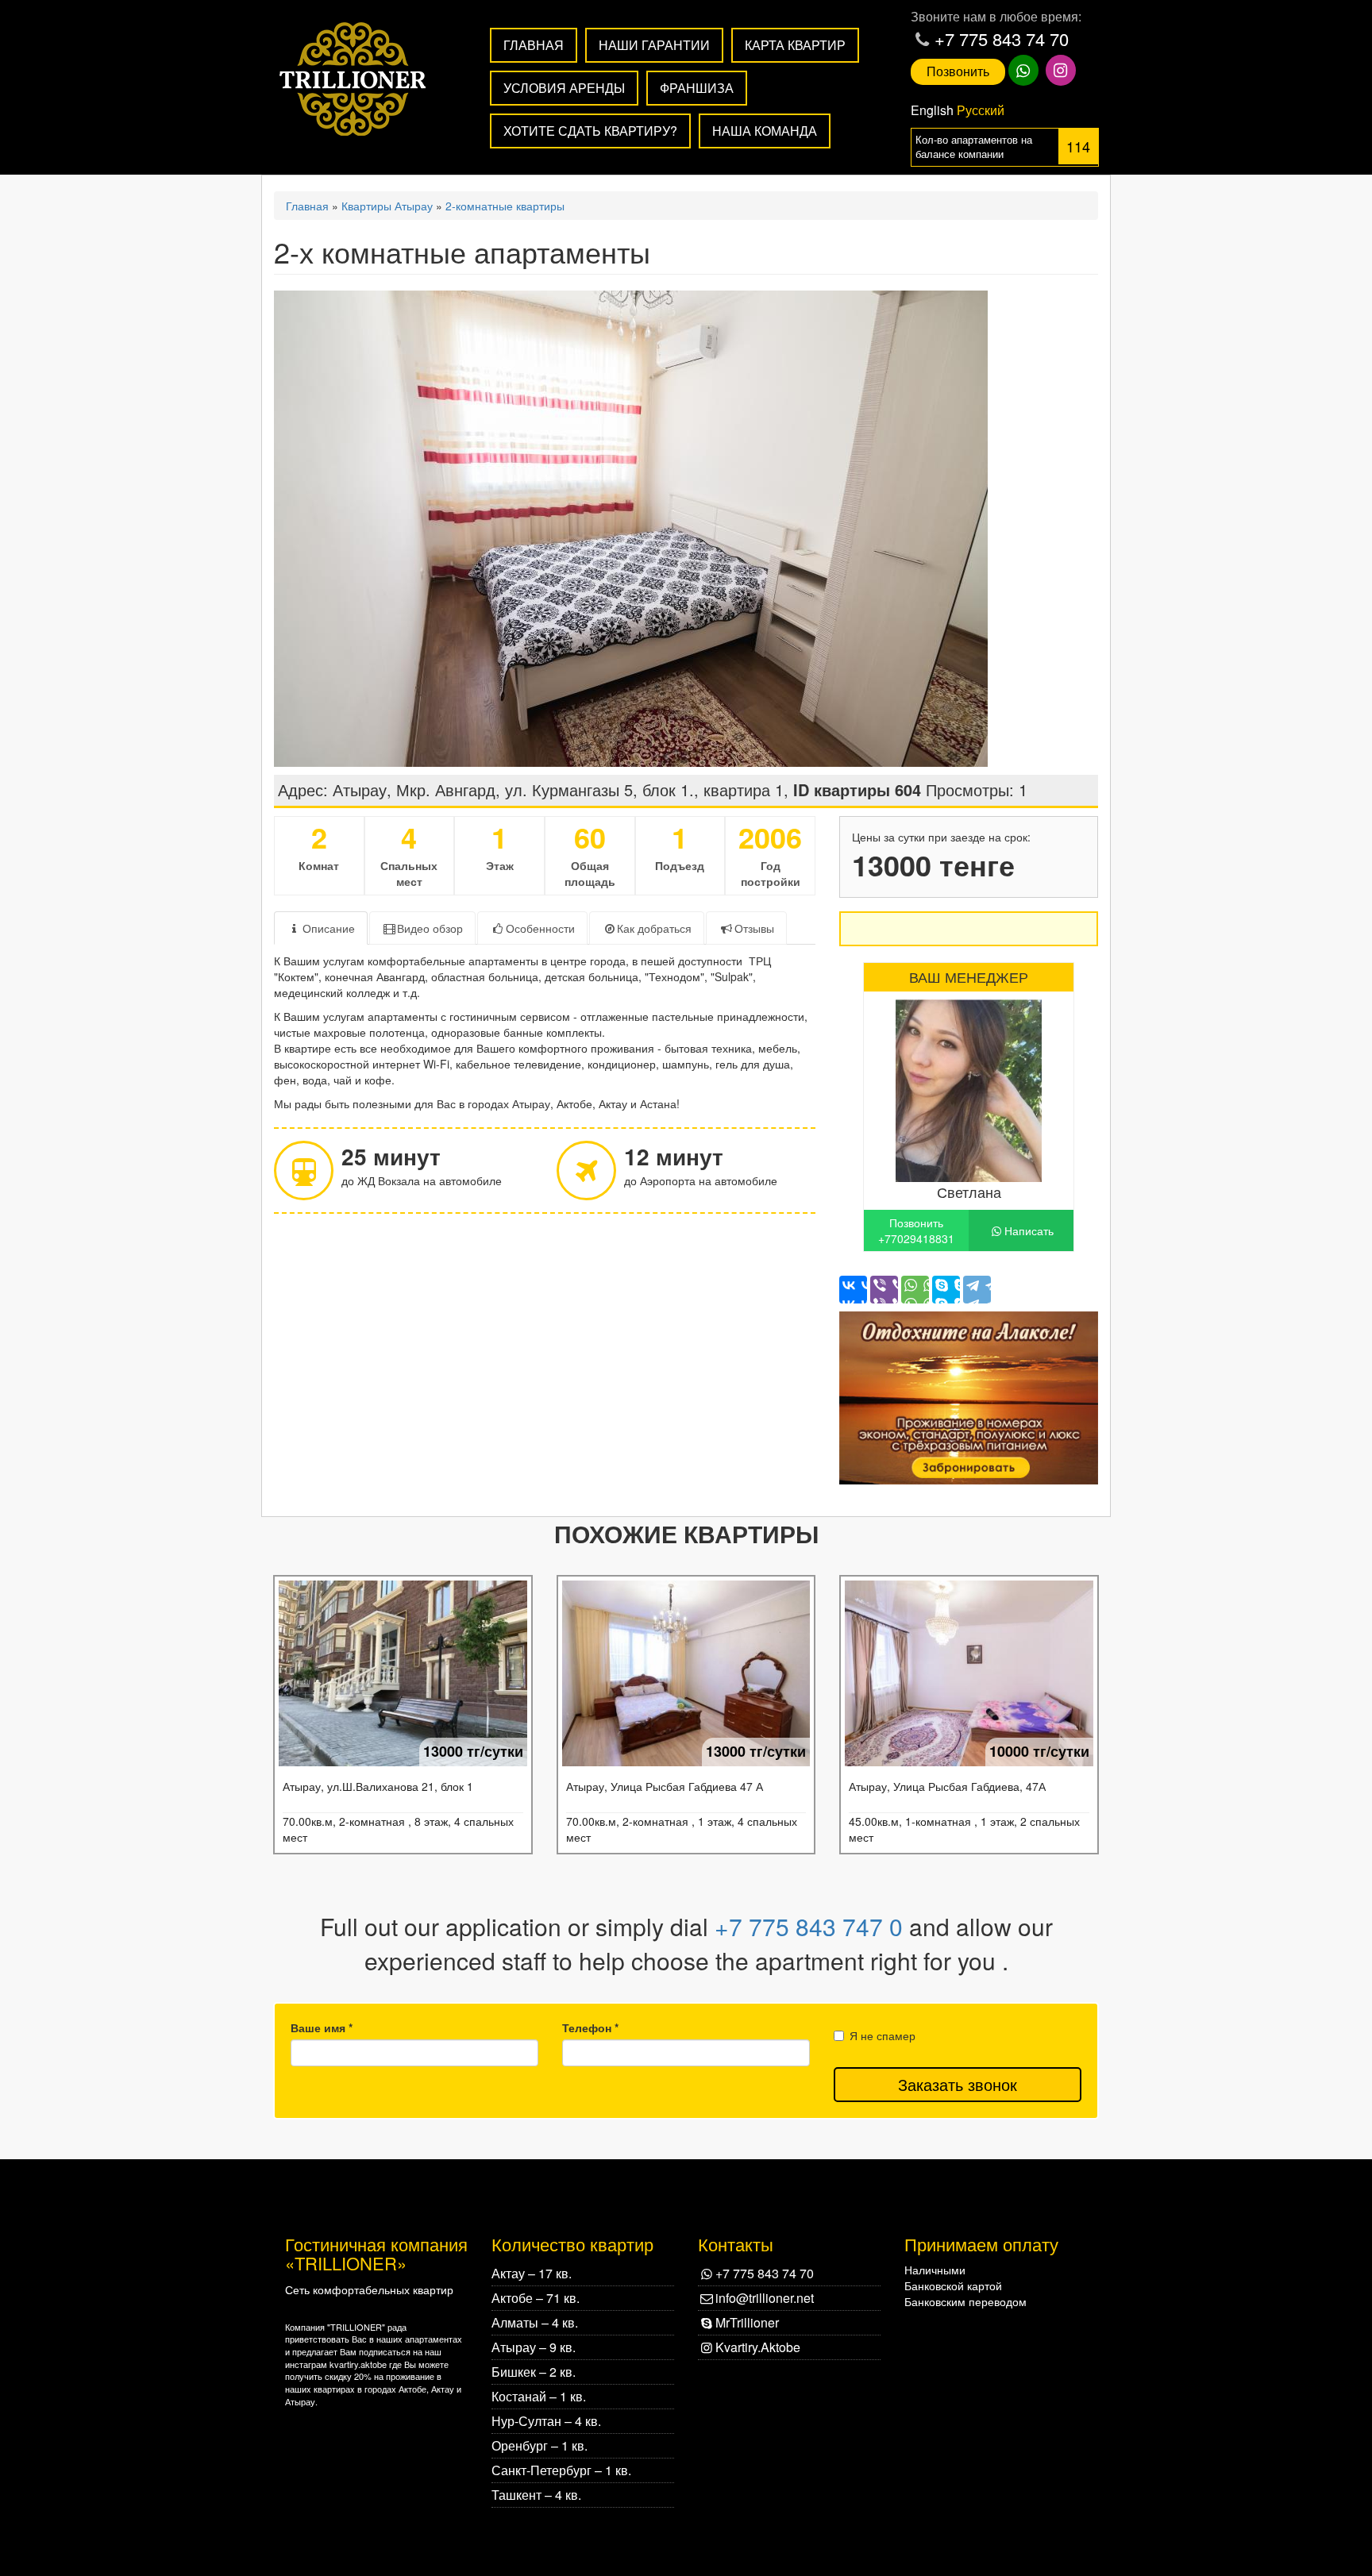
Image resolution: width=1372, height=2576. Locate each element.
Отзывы (754, 928)
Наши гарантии (654, 45)
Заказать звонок (958, 2084)
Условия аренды (564, 88)
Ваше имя (322, 2027)
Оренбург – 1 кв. (540, 2445)
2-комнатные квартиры (505, 206)
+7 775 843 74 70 (1002, 39)
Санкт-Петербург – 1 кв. (561, 2470)
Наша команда (765, 131)
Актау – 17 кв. (532, 2273)
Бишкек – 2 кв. (534, 2372)
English (932, 110)
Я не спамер (883, 2035)
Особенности (540, 928)
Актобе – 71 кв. (536, 2298)
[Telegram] (977, 1290)
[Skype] (946, 1290)
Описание (329, 928)
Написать (1029, 1230)
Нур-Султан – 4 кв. (546, 2421)
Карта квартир (795, 45)
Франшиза (697, 88)
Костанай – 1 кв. (539, 2396)
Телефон (590, 2027)
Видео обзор (430, 928)
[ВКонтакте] (853, 1290)
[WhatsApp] (915, 1290)
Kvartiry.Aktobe (758, 2347)
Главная (534, 45)
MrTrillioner (747, 2322)
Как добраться (654, 928)
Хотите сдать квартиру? (590, 131)
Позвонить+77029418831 (916, 1230)
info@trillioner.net (765, 2298)
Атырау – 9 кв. (534, 2347)
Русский (981, 110)
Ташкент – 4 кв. (536, 2495)
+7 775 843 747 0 (809, 1926)
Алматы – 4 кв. (535, 2322)
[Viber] (884, 1290)
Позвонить (958, 71)
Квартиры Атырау (387, 206)
